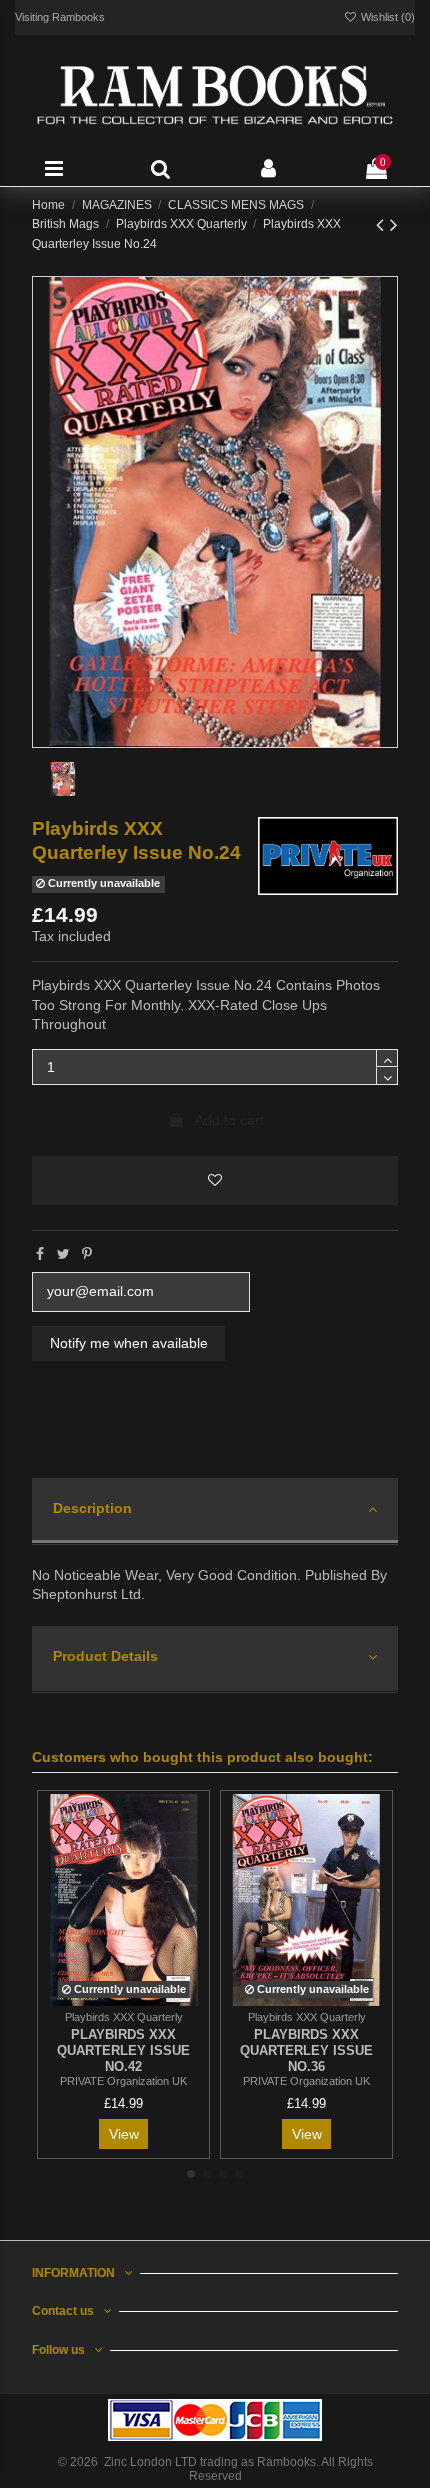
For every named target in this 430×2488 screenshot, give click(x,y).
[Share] (40, 1254)
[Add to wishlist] (215, 1180)
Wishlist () (386, 17)
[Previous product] (383, 224)
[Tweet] (63, 1254)
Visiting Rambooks (60, 17)
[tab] (215, 1511)
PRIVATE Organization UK (123, 2081)
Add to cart (229, 1120)
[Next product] (394, 224)
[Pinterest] (87, 1254)
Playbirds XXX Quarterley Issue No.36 (306, 2050)
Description (92, 1508)
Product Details (105, 1656)
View (124, 2134)
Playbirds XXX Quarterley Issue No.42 (123, 2050)
